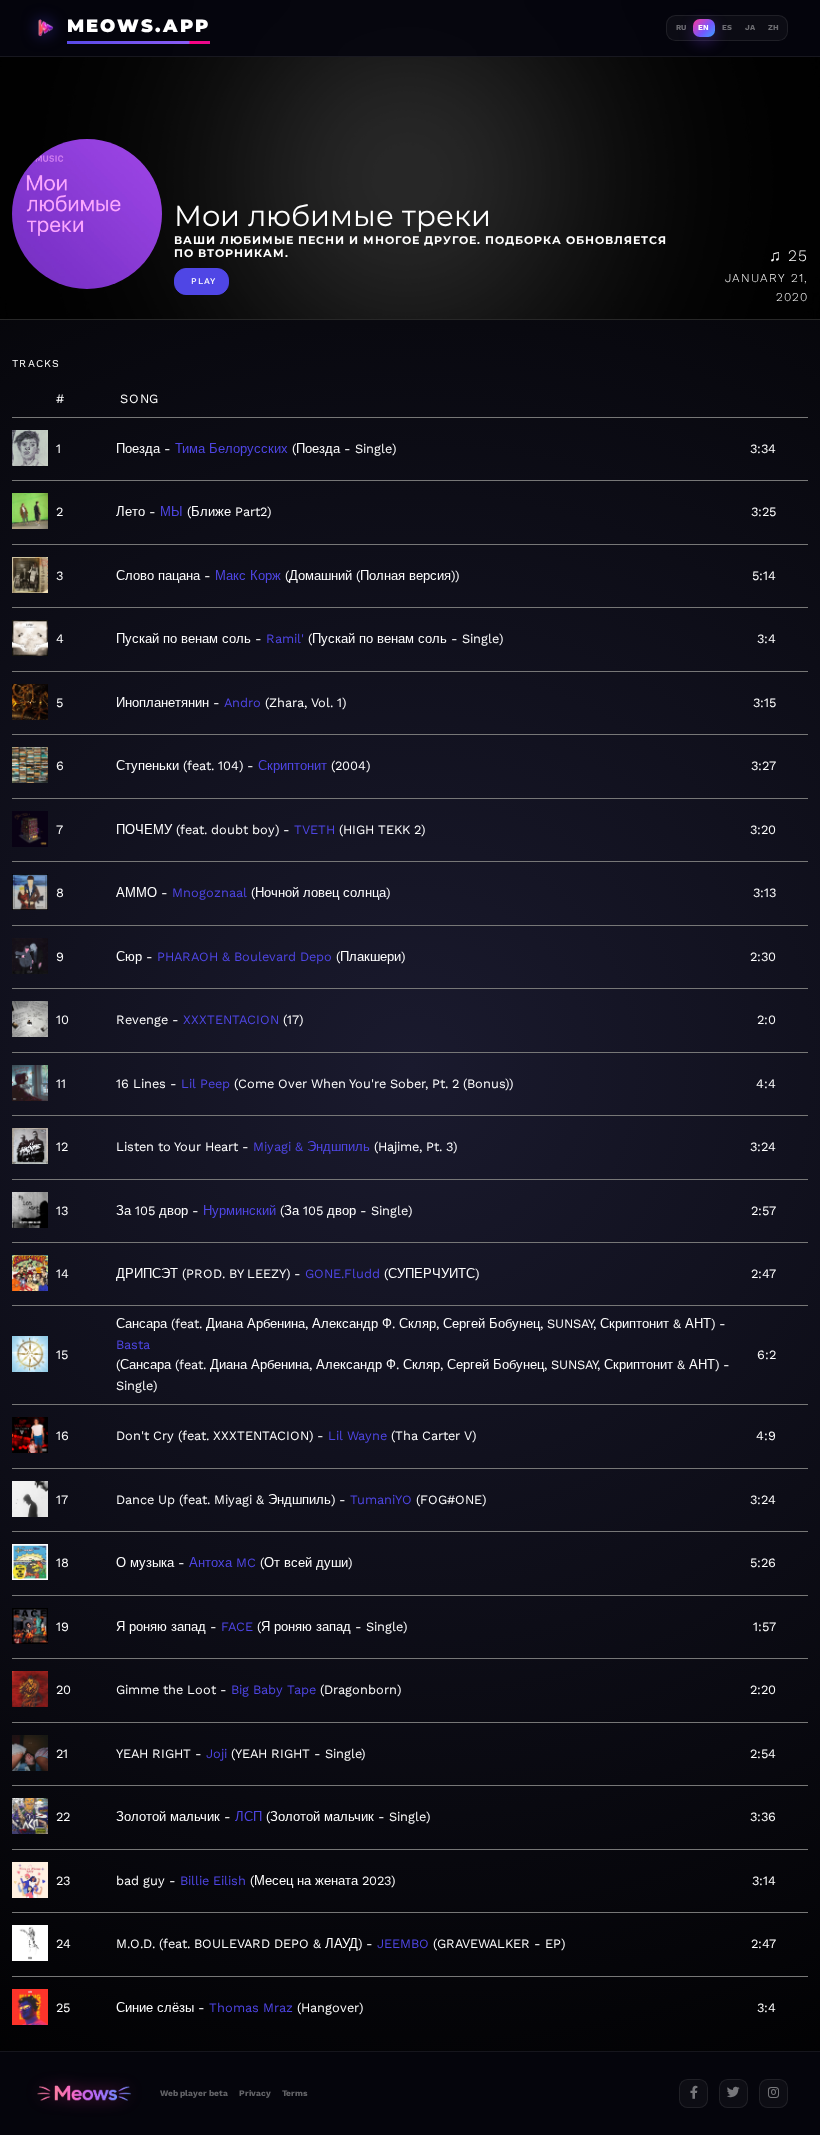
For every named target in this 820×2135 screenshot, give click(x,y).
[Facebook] (693, 2093)
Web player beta (194, 2093)
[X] (733, 2093)
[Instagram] (773, 2093)
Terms (294, 2093)
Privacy (255, 2093)
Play (203, 281)
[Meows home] (84, 2093)
